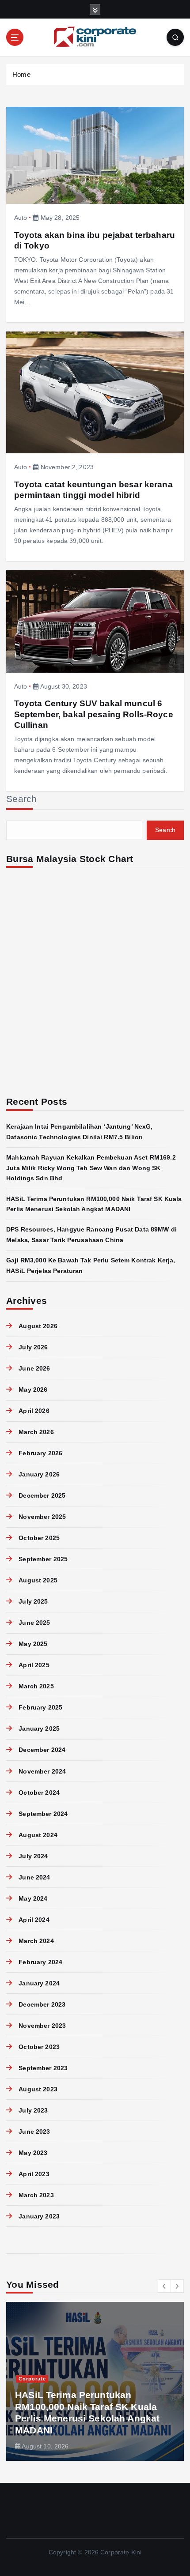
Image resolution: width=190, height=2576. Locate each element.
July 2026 (33, 1347)
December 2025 (42, 1495)
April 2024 (34, 1920)
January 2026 (39, 1474)
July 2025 (33, 1601)
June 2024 (34, 1877)
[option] (95, 2381)
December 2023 (42, 2004)
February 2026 (40, 1453)
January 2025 (39, 1729)
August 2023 (38, 2089)
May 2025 (33, 1644)
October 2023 (39, 2047)
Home (21, 74)
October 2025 (39, 1538)
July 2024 (33, 1856)
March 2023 (36, 2195)
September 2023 (43, 2068)
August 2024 (38, 1835)
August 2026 (38, 1326)
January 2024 (39, 1983)
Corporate (32, 2379)
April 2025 (34, 1665)
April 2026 (34, 1411)
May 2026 (33, 1390)
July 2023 (33, 2110)
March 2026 (36, 1432)
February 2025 (40, 1707)
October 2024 (39, 1793)
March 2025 (36, 1686)
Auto (21, 218)
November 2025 (42, 1517)
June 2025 (34, 1623)
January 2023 (39, 2216)
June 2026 (34, 1368)
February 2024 (40, 1962)
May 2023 (33, 2153)
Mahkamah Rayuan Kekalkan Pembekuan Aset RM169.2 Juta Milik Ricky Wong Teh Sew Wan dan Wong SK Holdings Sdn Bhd (91, 1168)
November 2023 (42, 2026)
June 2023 (34, 2132)
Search (22, 799)
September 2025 (43, 1559)
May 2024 (33, 1898)
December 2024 (42, 1750)
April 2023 (34, 2174)
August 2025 (38, 1580)
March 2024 (36, 1941)
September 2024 (43, 1814)
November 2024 (42, 1771)
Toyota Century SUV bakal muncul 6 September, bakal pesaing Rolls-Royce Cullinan (94, 714)
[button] (164, 2286)
